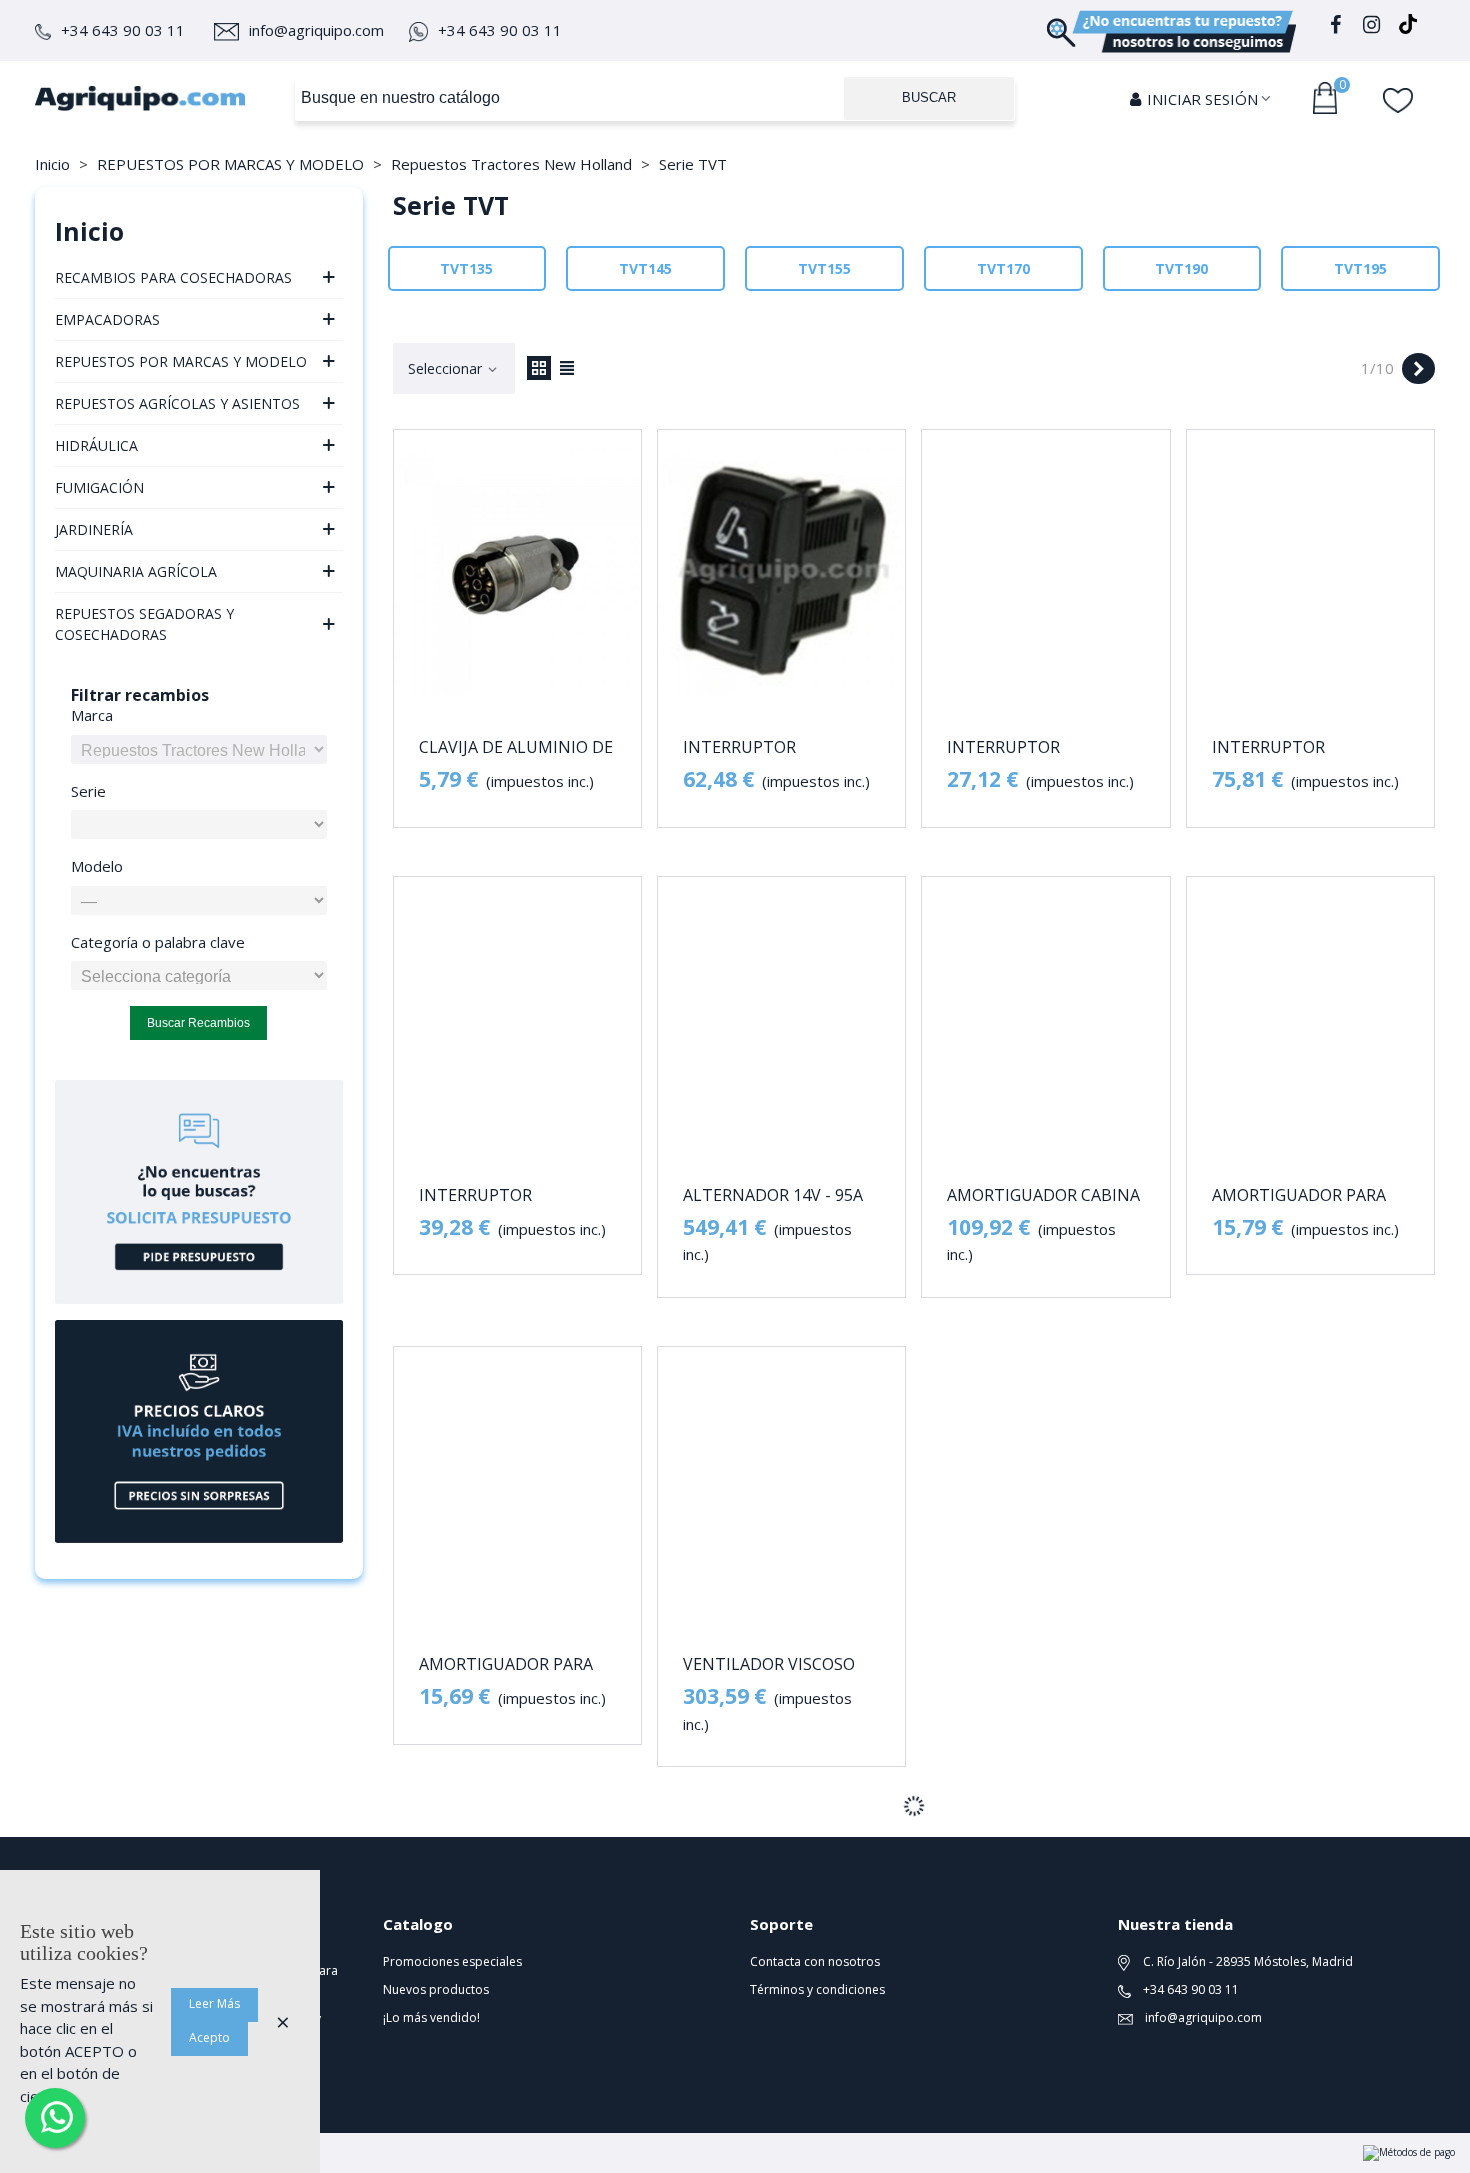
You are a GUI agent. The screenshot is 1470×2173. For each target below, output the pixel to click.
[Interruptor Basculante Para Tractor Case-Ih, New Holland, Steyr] (517, 1018)
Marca (92, 715)
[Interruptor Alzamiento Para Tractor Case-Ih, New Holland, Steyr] (781, 571)
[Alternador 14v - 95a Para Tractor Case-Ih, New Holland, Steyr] (781, 1018)
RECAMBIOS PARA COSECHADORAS (173, 277)
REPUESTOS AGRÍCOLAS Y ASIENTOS (177, 403)
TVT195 (1360, 268)
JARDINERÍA (94, 529)
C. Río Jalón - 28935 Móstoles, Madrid (1246, 1961)
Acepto (209, 2037)
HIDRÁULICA (96, 445)
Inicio (89, 231)
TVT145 (645, 268)
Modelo (97, 866)
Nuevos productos (436, 1989)
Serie (88, 791)
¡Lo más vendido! (431, 2017)
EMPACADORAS (107, 319)
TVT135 (466, 268)
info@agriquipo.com (316, 30)
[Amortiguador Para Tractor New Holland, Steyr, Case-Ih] (517, 1488)
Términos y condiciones (817, 1989)
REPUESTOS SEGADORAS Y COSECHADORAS (144, 624)
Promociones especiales (452, 1961)
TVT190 (1181, 268)
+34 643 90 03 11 (123, 30)
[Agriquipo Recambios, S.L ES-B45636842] (140, 98)
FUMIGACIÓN (99, 487)
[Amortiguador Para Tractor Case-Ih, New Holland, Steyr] (1310, 1018)
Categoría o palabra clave (158, 942)
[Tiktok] (1408, 27)
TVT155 (824, 268)
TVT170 (1003, 268)
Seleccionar (447, 368)
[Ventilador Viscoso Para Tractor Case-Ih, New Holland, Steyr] (781, 1488)
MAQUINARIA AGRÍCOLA (136, 571)
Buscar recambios (198, 1023)
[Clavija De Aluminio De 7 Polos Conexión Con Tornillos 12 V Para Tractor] (517, 571)
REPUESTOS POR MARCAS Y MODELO (181, 361)
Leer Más (214, 2003)
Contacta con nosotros (815, 1961)
